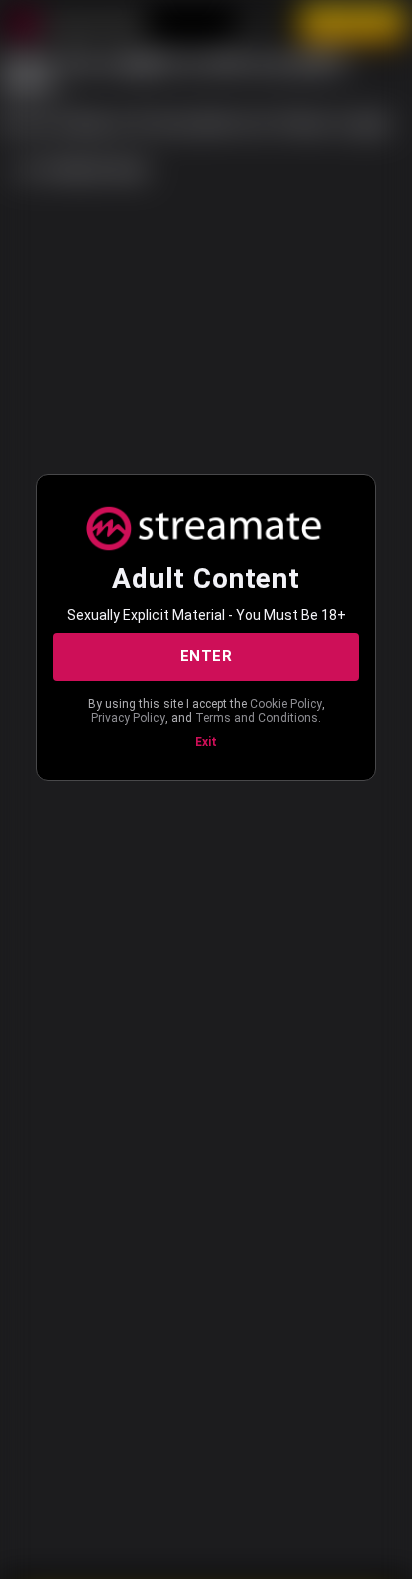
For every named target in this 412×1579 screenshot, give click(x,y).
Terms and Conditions (256, 718)
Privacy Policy (128, 718)
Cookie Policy (286, 704)
